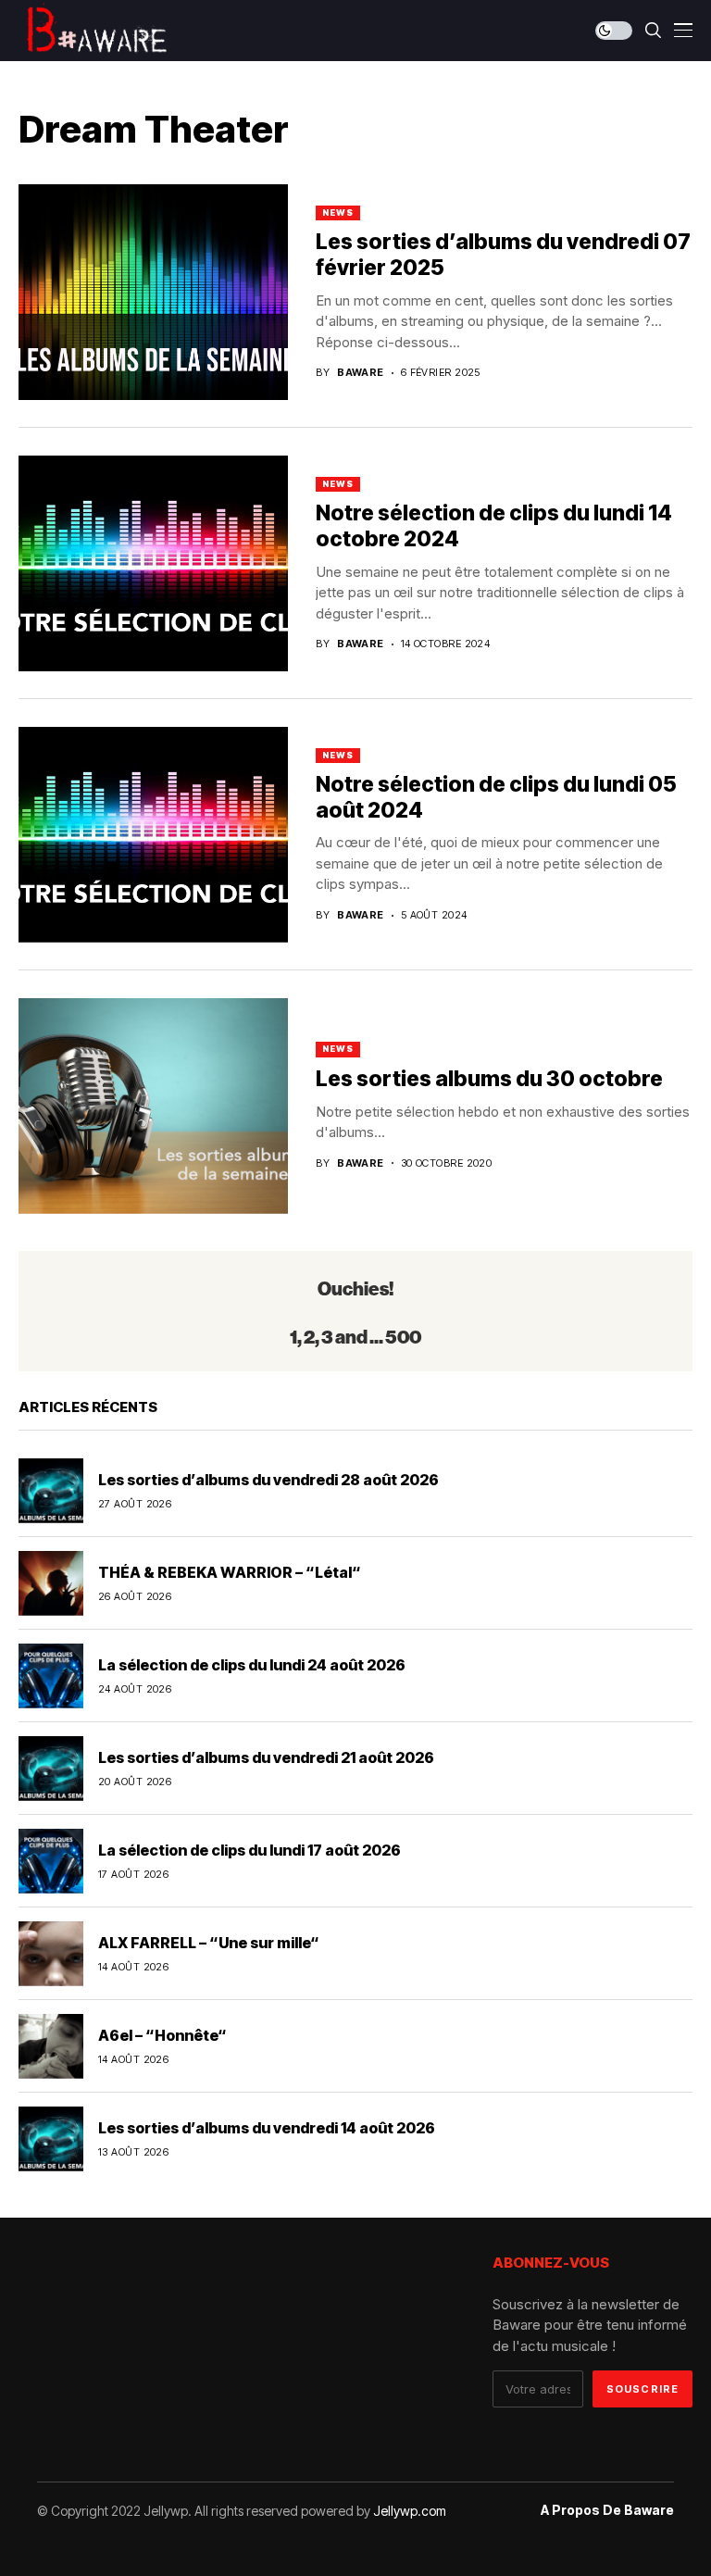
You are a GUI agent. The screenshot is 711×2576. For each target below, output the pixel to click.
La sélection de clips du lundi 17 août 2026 (249, 1850)
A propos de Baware (607, 2510)
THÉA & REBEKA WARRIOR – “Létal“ (230, 1572)
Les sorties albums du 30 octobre (489, 1079)
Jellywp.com (410, 2511)
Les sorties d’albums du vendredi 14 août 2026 (267, 2128)
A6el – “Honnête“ (162, 2035)
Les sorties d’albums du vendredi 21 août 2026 (266, 1757)
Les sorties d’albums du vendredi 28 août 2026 (268, 1480)
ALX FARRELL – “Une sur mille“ (209, 1943)
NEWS (338, 213)
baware (361, 373)
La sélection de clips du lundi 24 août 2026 (252, 1665)
